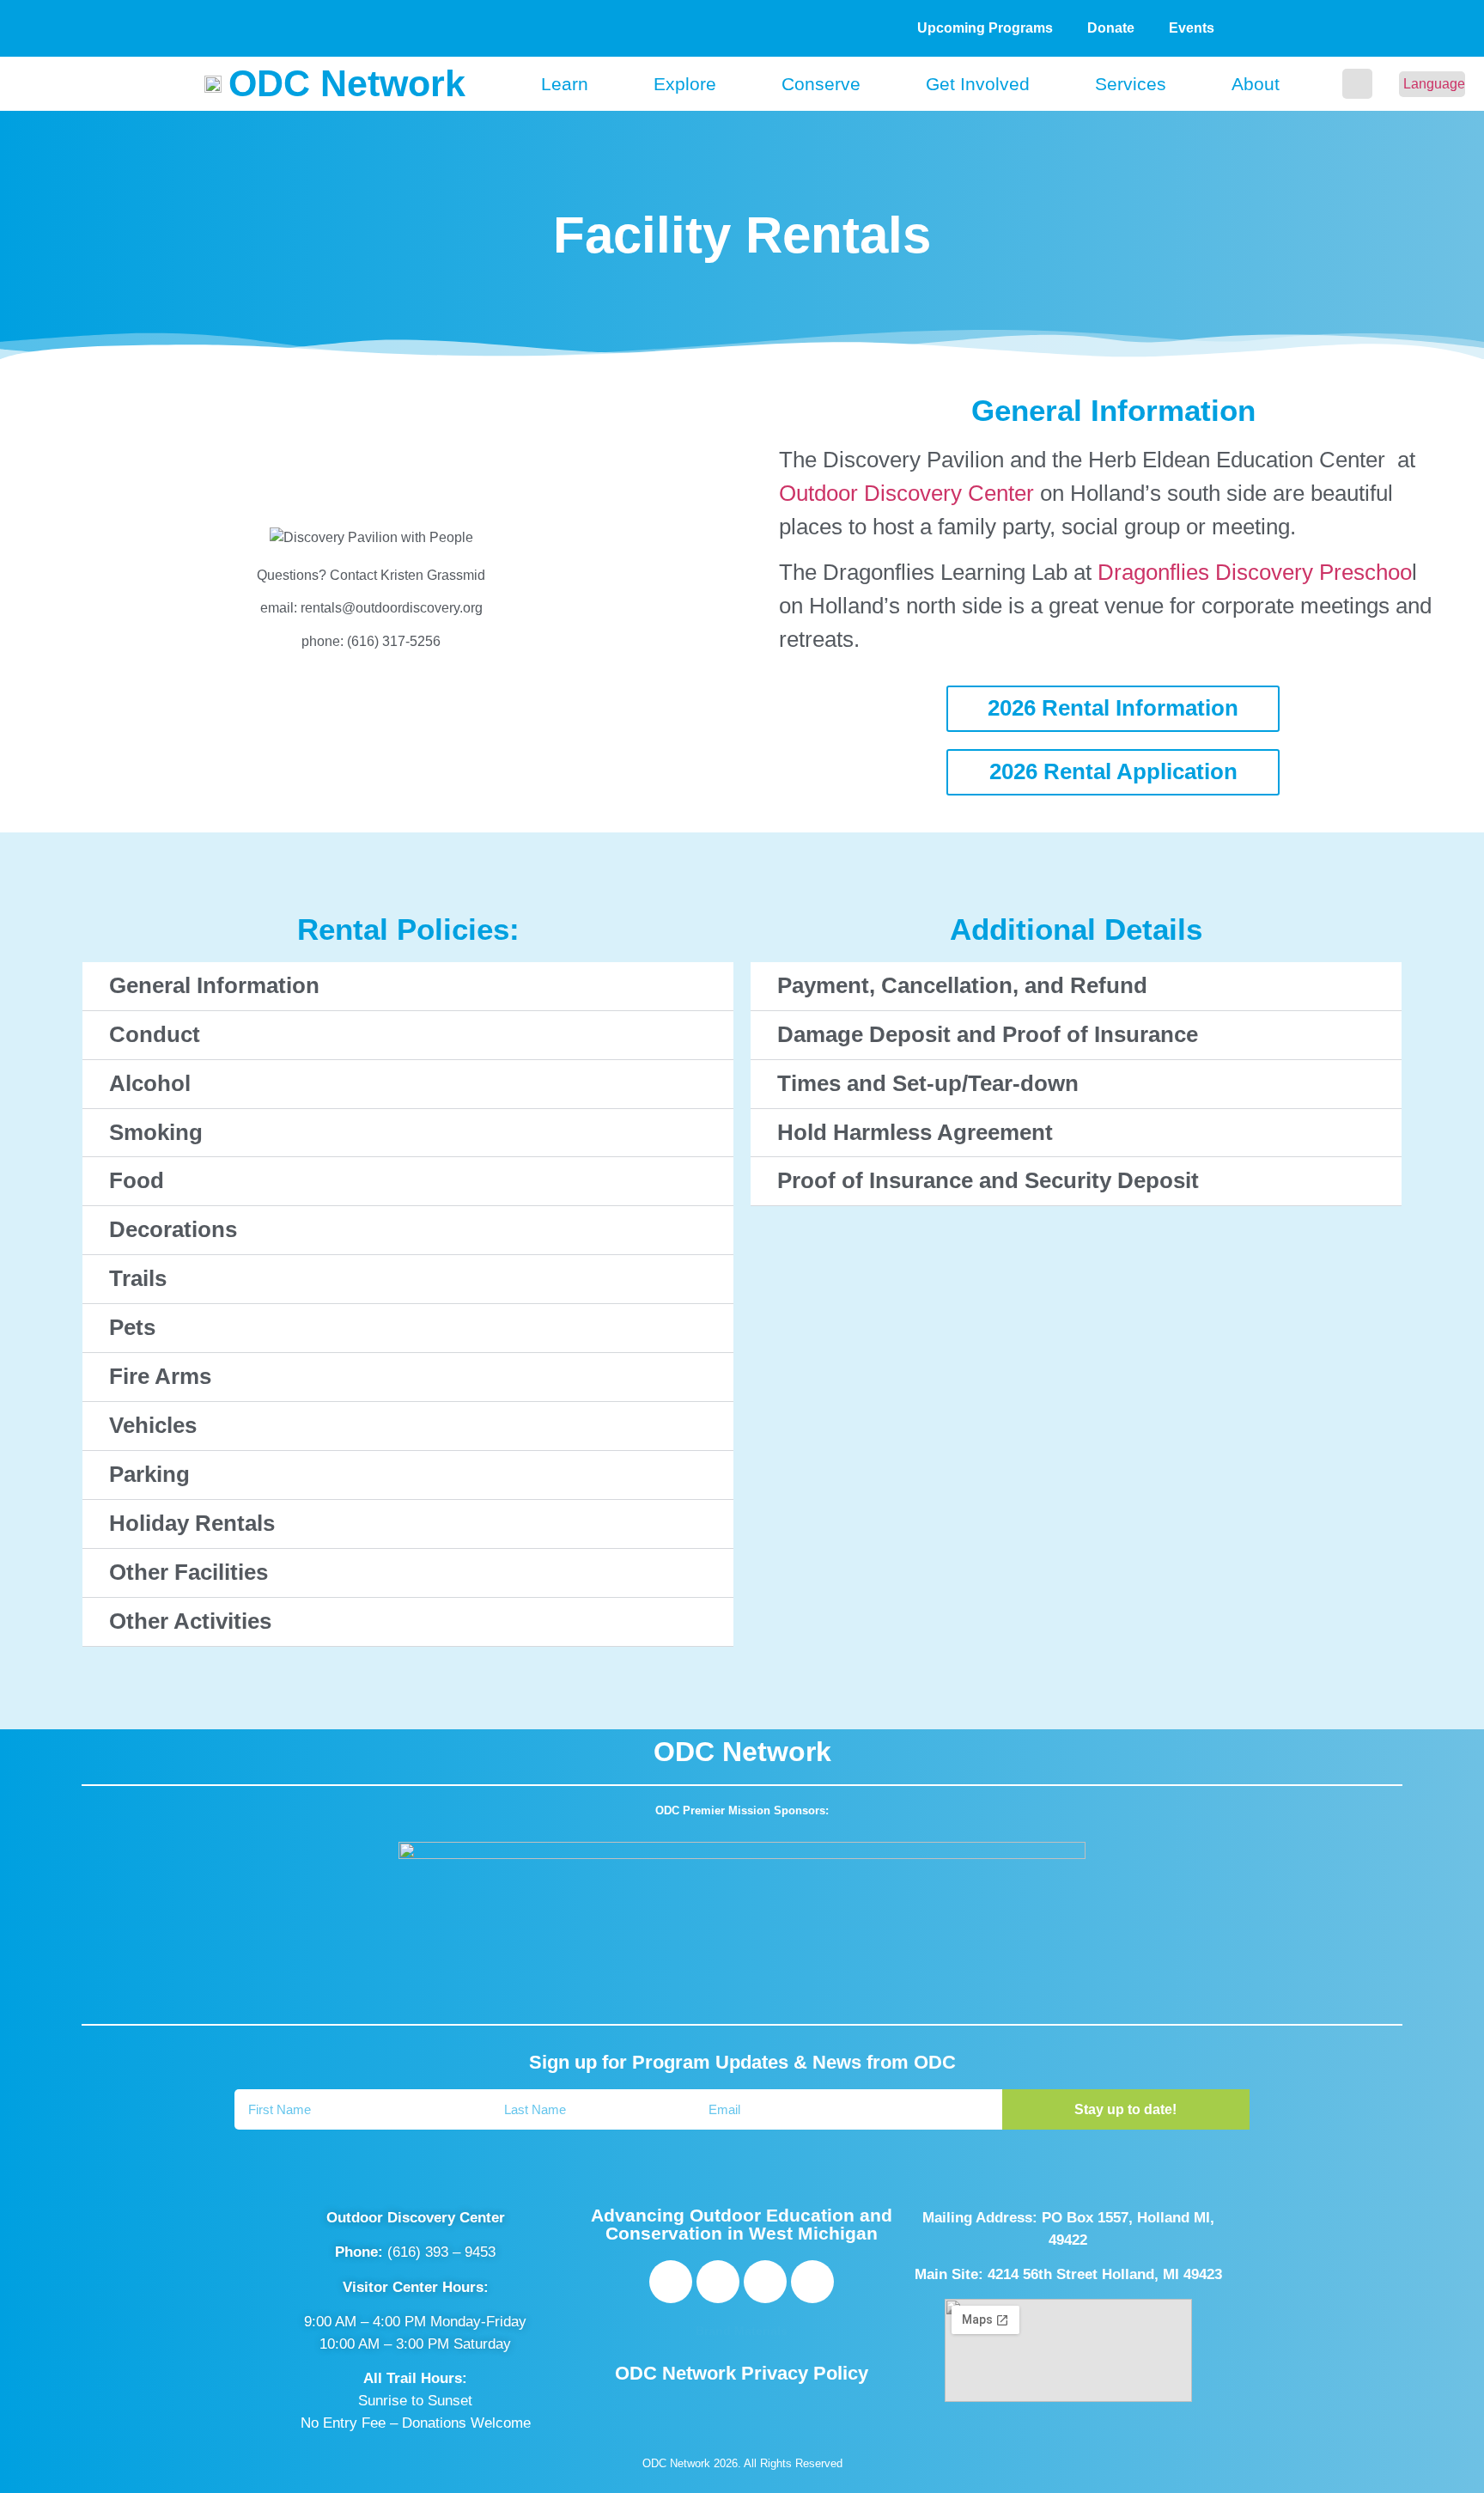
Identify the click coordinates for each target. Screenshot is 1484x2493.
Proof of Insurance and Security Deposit (988, 1180)
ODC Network (347, 83)
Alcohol (150, 1083)
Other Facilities (189, 1572)
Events (1192, 28)
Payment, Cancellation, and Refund (962, 985)
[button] (1357, 84)
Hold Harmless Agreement (915, 1132)
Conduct (155, 1034)
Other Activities (190, 1621)
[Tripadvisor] (765, 2282)
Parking (149, 1474)
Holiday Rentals (192, 1523)
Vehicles (153, 1425)
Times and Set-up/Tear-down (928, 1083)
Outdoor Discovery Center (906, 493)
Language (1434, 84)
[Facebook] (671, 2282)
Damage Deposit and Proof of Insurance (988, 1034)
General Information (214, 985)
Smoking (156, 1132)
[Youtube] (812, 2282)
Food (137, 1180)
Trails (138, 1278)
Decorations (173, 1229)
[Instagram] (718, 2282)
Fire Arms (160, 1376)
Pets (132, 1327)
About (1256, 84)
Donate (1111, 28)
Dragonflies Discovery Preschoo (1255, 572)
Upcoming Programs (985, 28)
